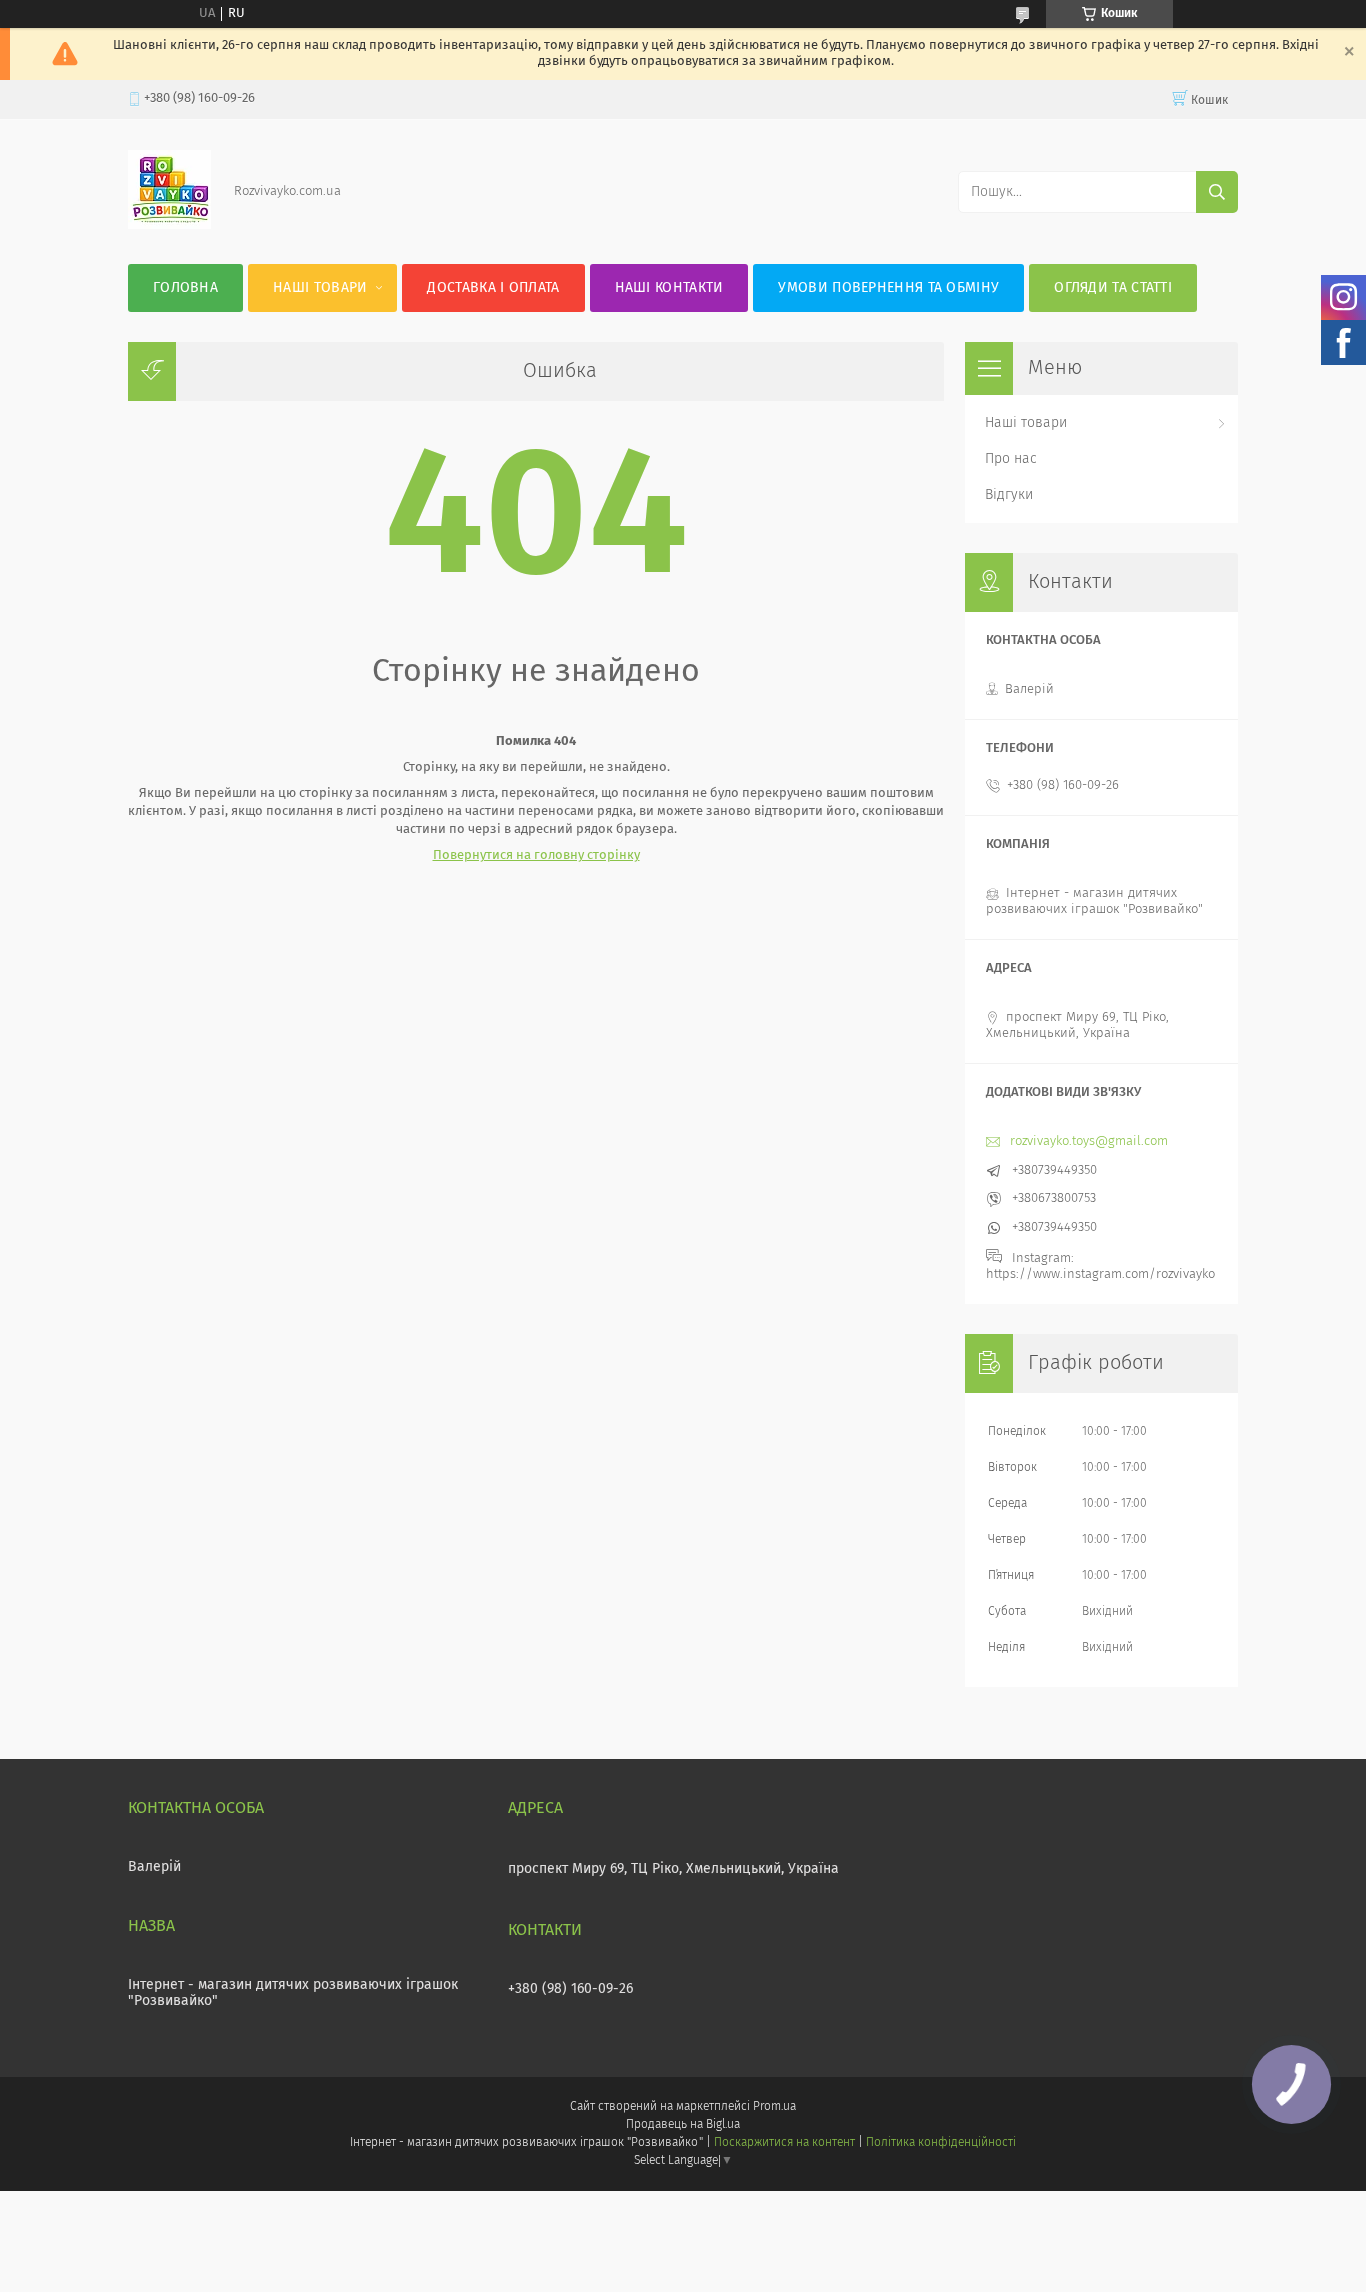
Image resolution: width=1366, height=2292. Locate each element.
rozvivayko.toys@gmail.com (1089, 1141)
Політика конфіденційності (941, 2143)
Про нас (1011, 459)
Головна (185, 288)
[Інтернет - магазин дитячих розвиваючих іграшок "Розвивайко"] (169, 225)
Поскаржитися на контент (784, 2143)
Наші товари (320, 288)
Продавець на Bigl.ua (683, 2125)
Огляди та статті (1113, 288)
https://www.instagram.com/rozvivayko (1100, 1274)
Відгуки (1009, 495)
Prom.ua (774, 2107)
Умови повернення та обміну (888, 288)
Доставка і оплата (493, 288)
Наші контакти (669, 288)
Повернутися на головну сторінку (536, 855)
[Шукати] (1217, 192)
